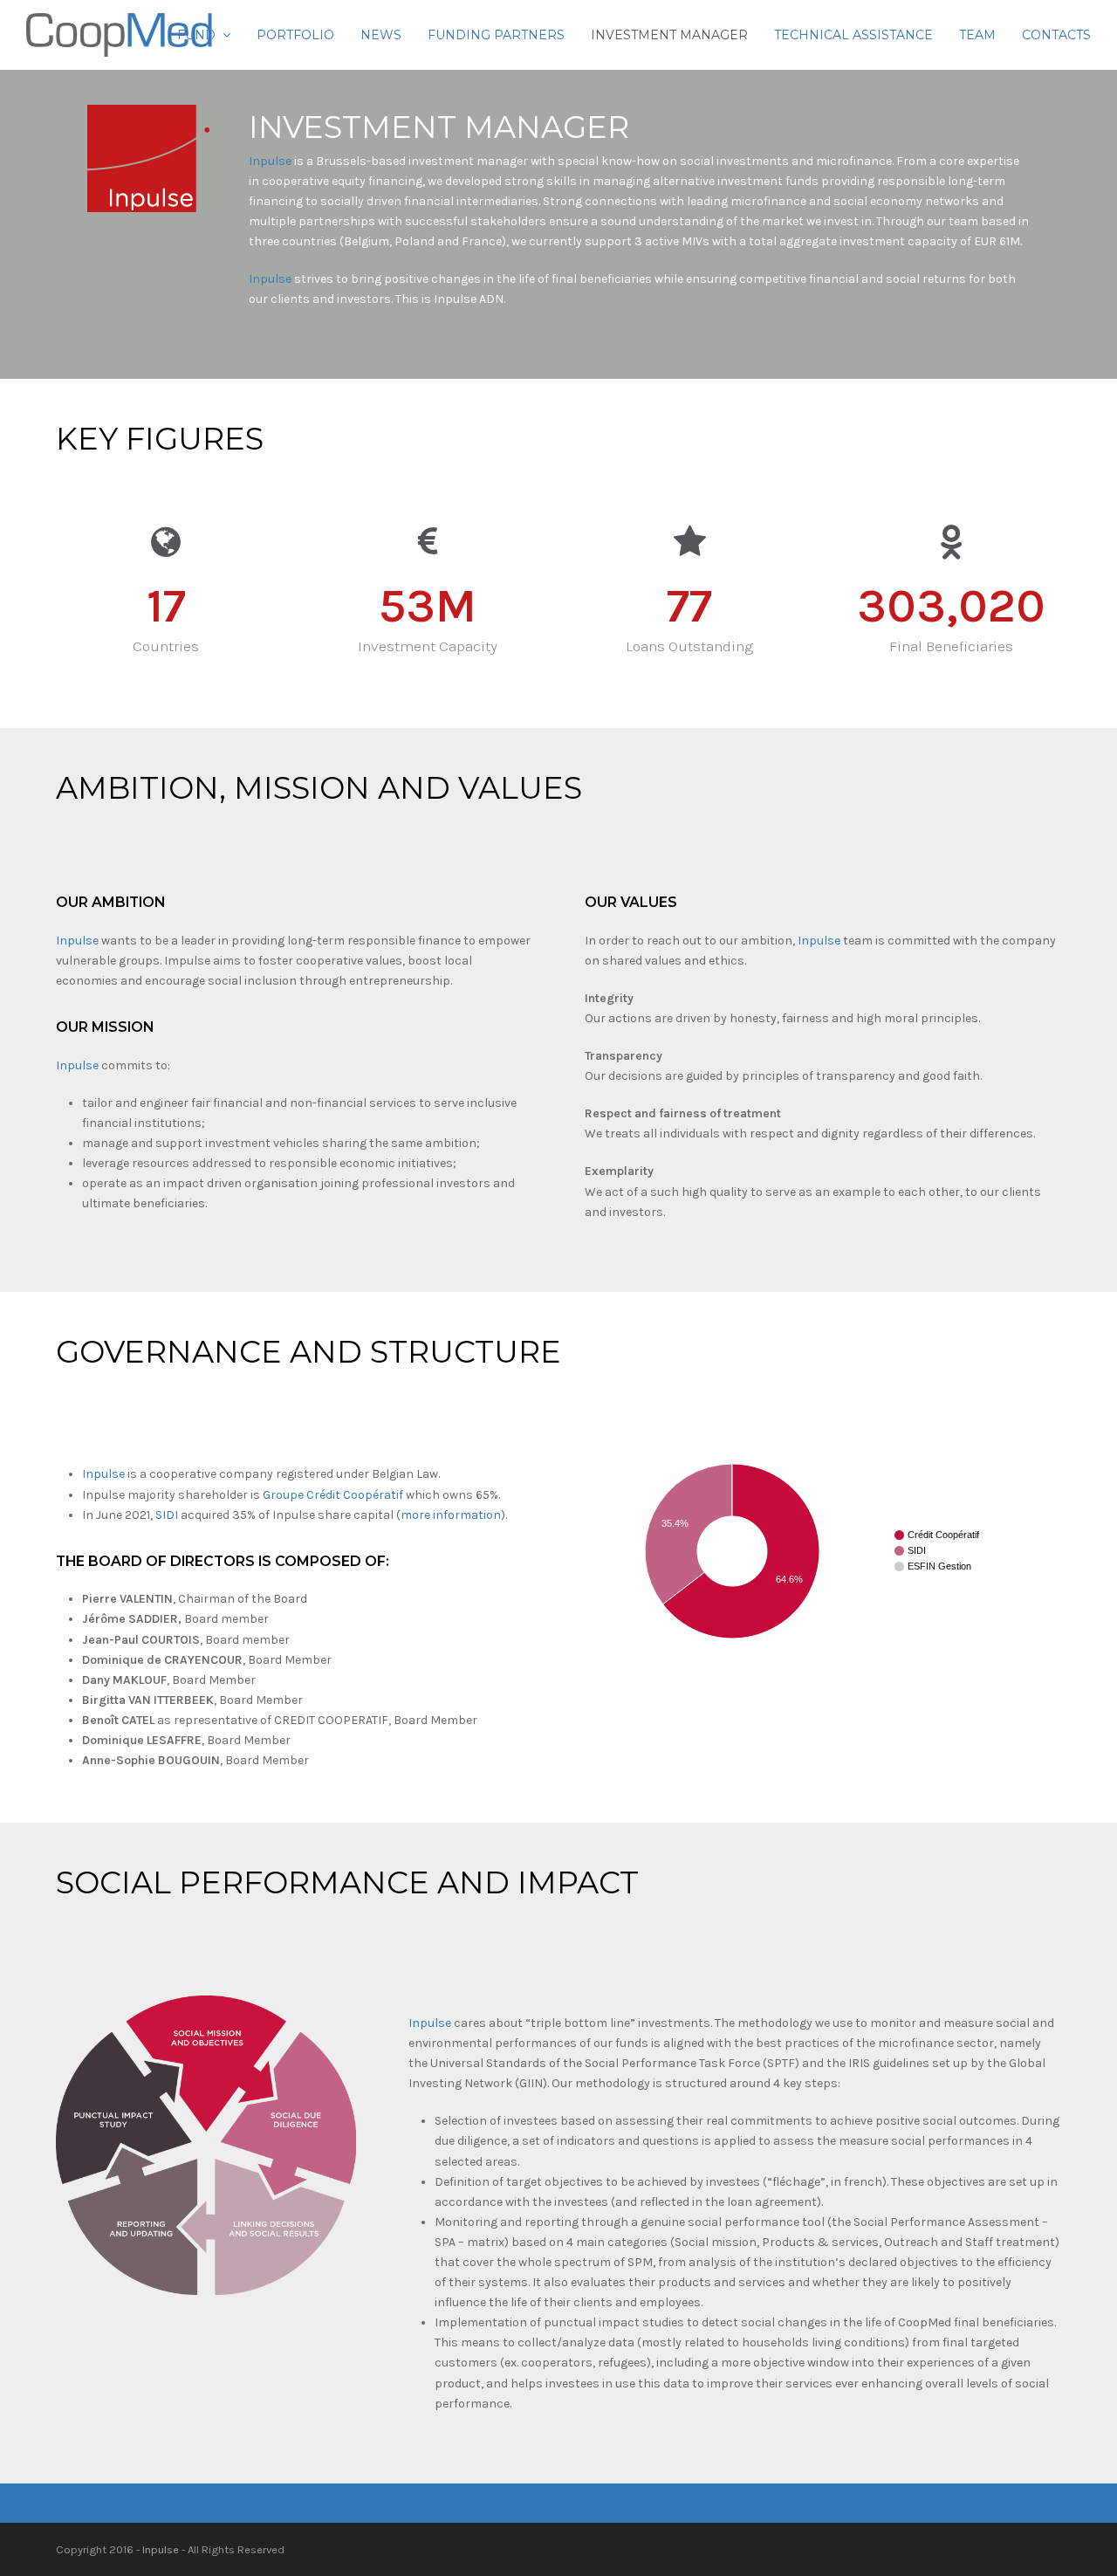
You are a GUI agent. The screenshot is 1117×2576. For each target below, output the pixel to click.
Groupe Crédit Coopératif (333, 1495)
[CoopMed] (119, 34)
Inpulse (270, 161)
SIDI (167, 1515)
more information (451, 1515)
